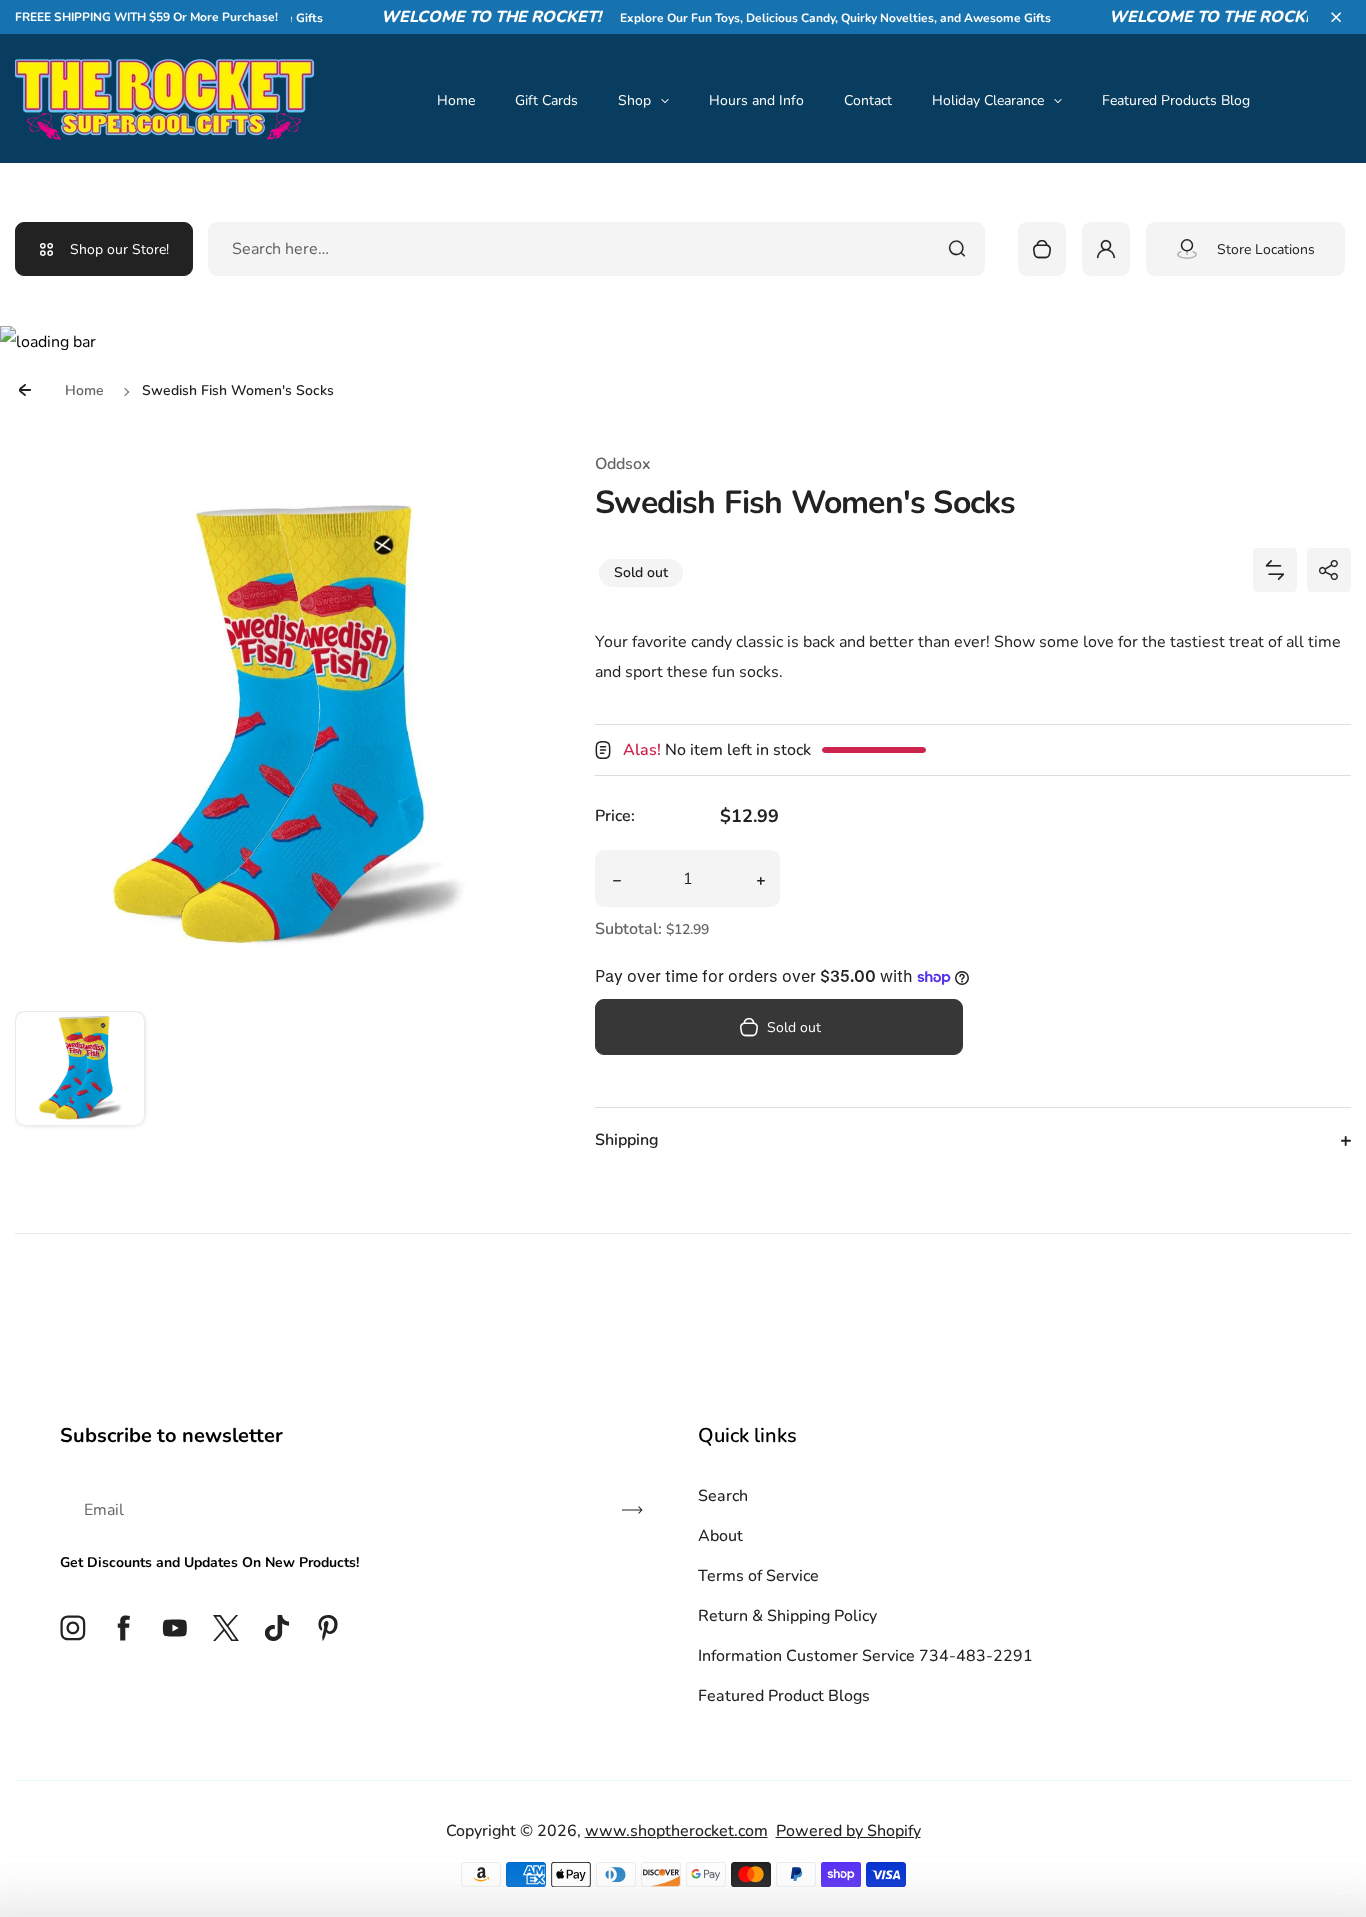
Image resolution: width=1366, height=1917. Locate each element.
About (720, 1536)
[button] (1336, 17)
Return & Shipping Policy (787, 1616)
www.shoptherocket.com (676, 1831)
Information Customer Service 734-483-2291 (865, 1656)
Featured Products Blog (1176, 100)
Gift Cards (546, 100)
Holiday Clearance (988, 100)
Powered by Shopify (848, 1831)
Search (723, 1496)
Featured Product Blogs (784, 1696)
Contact (868, 100)
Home (456, 100)
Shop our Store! (119, 249)
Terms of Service (758, 1576)
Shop (634, 100)
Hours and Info (756, 100)
